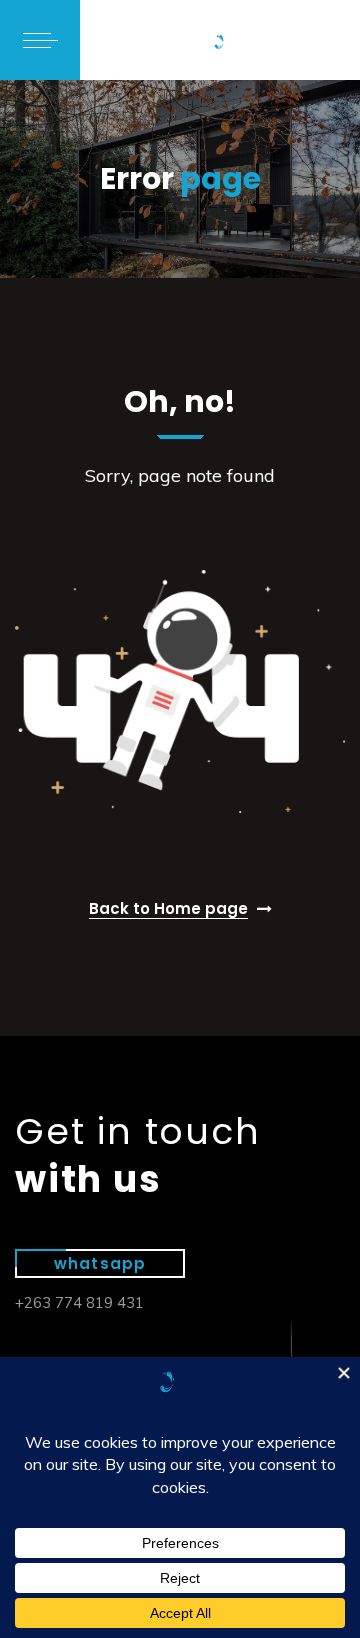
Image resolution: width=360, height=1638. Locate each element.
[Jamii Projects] (220, 40)
